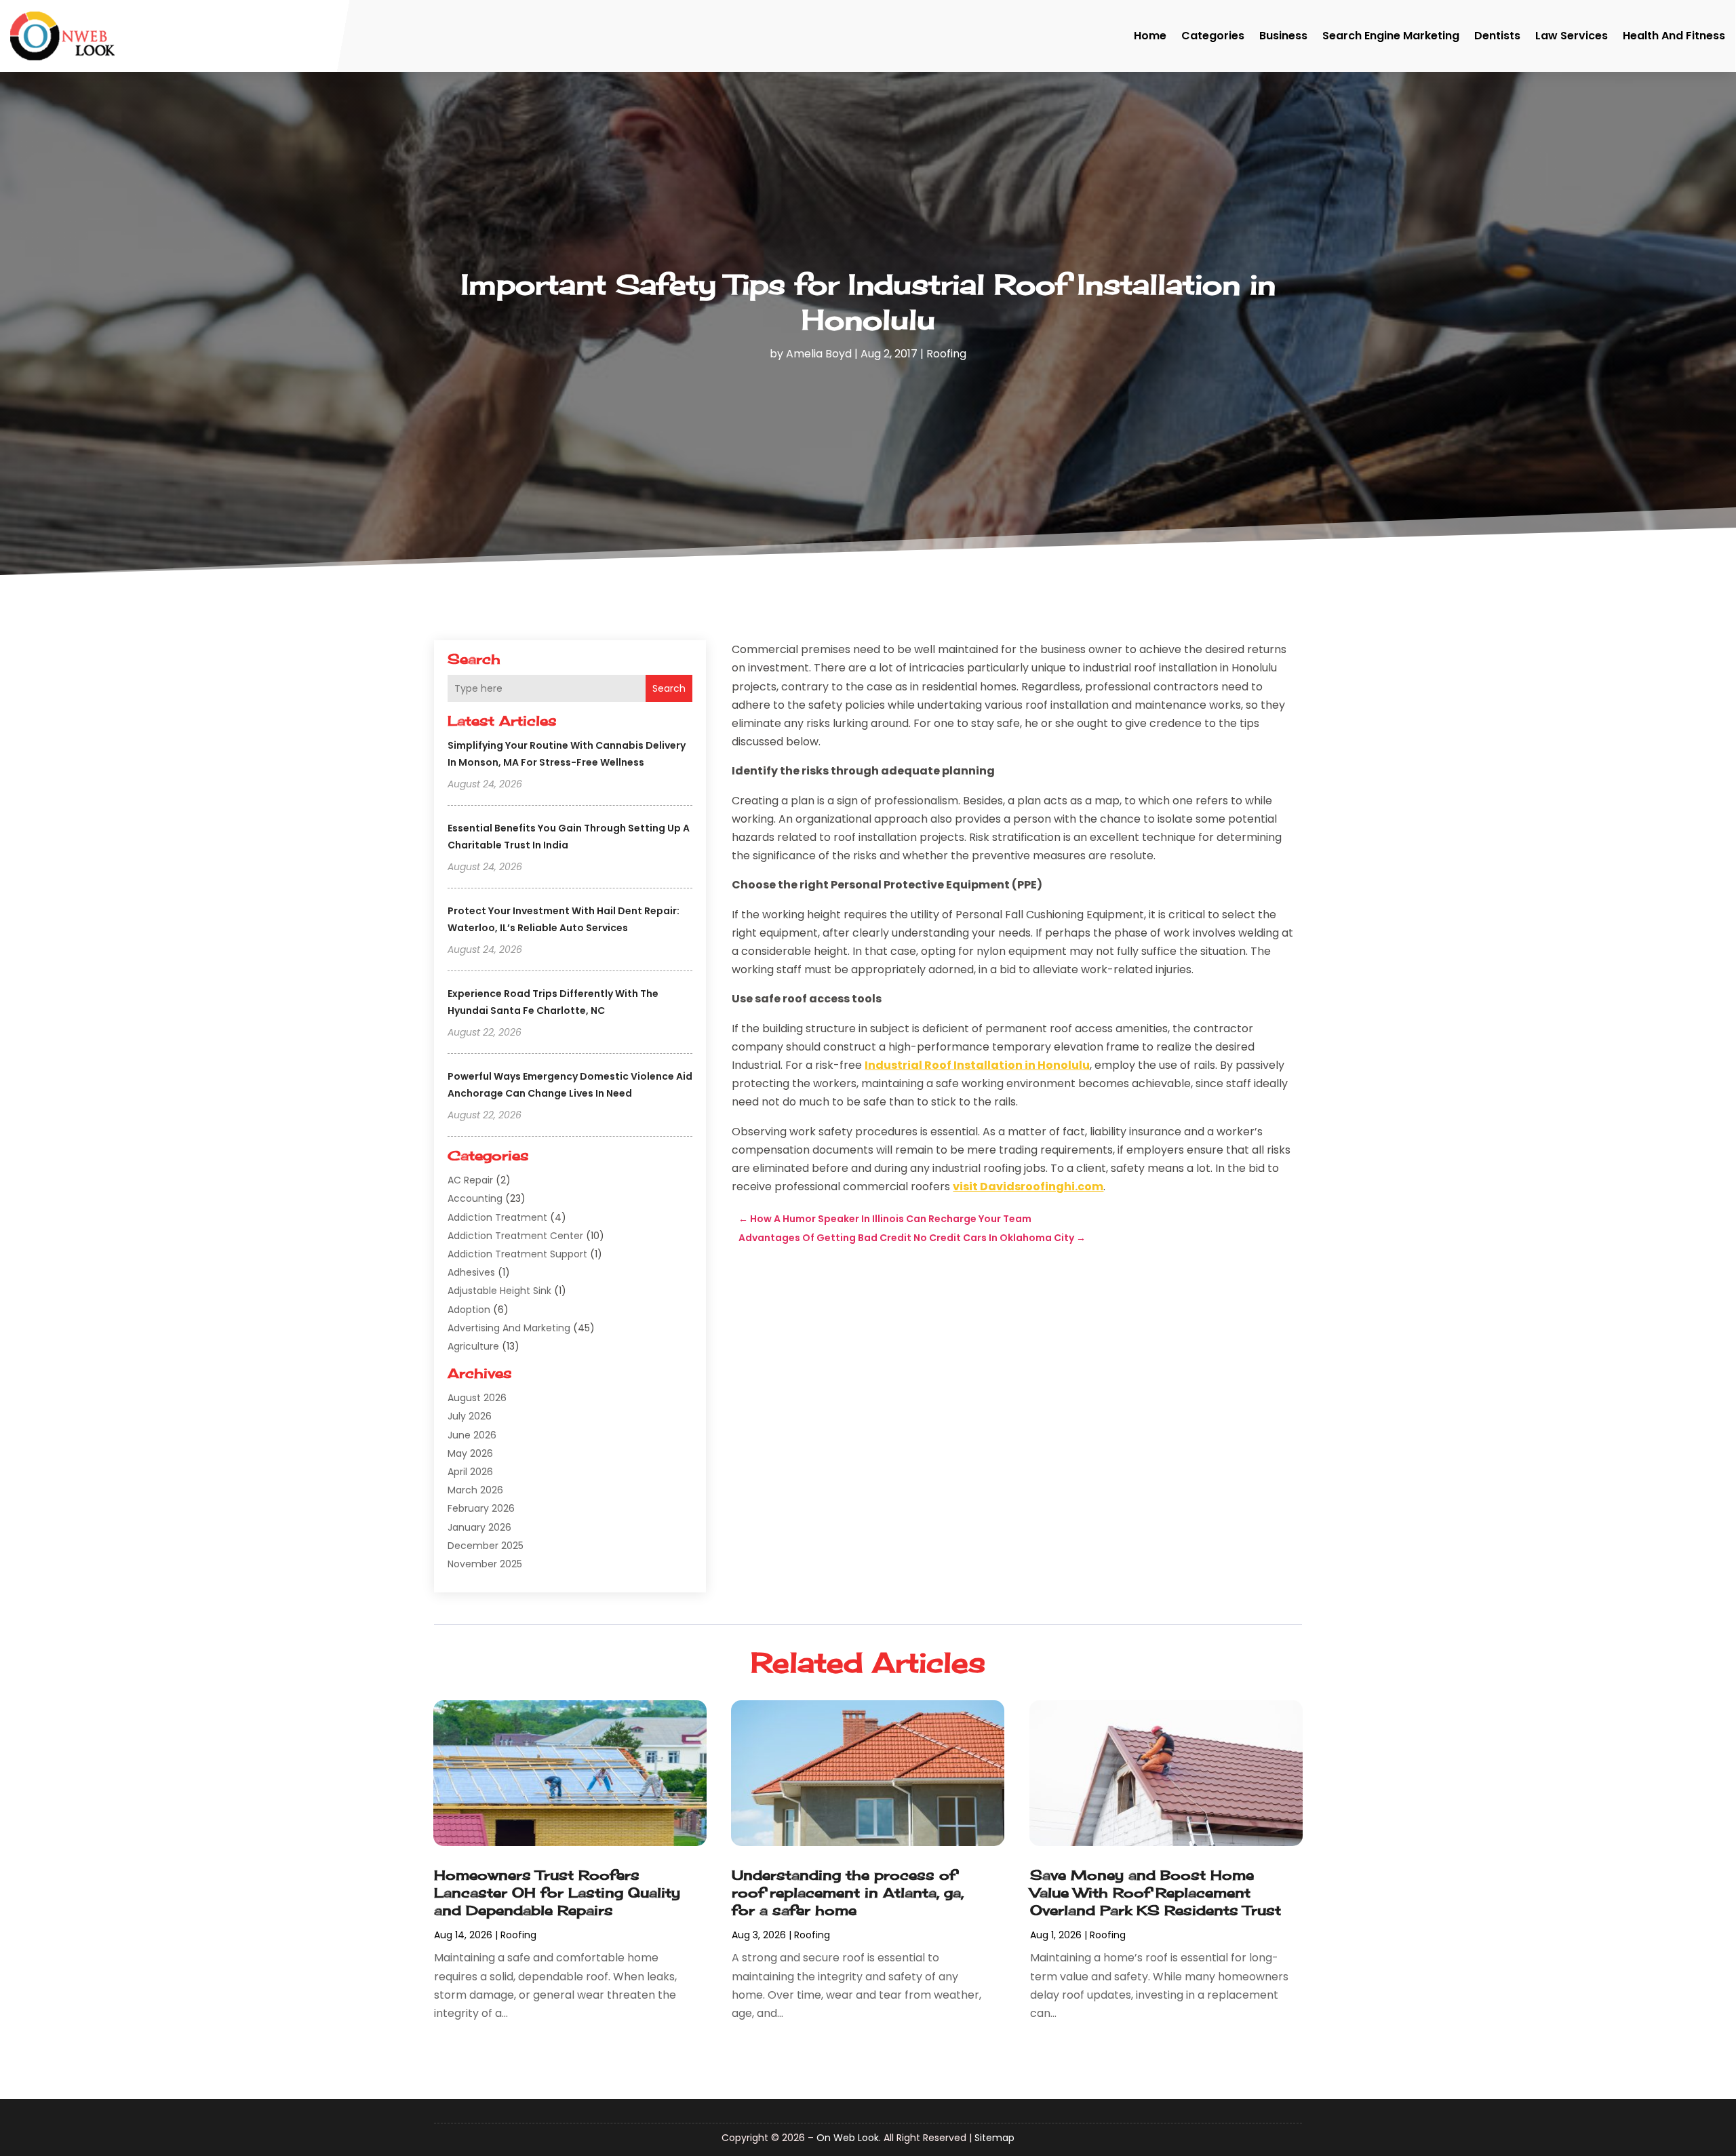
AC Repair (470, 1180)
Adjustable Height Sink (499, 1291)
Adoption (469, 1310)
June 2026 (472, 1435)
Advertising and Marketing (509, 1328)
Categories (1213, 36)
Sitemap (994, 2138)
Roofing (946, 354)
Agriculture (473, 1346)
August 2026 (477, 1398)
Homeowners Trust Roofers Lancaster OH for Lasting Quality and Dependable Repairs (557, 1893)
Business (1283, 36)
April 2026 (470, 1472)
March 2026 (475, 1490)
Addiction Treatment (497, 1217)
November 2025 (485, 1564)
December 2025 (486, 1546)
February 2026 (481, 1508)
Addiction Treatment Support (517, 1254)
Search (669, 688)
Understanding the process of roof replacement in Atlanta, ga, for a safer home (848, 1893)
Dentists (1497, 36)
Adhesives (471, 1272)
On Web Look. (849, 2138)
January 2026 (479, 1527)
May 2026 (470, 1453)
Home (1150, 36)
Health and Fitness (1674, 36)
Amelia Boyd (819, 354)
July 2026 (470, 1416)
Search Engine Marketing (1391, 36)
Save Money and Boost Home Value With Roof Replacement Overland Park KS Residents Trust (1156, 1893)
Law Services (1572, 36)
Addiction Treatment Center (515, 1236)
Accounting (475, 1198)
